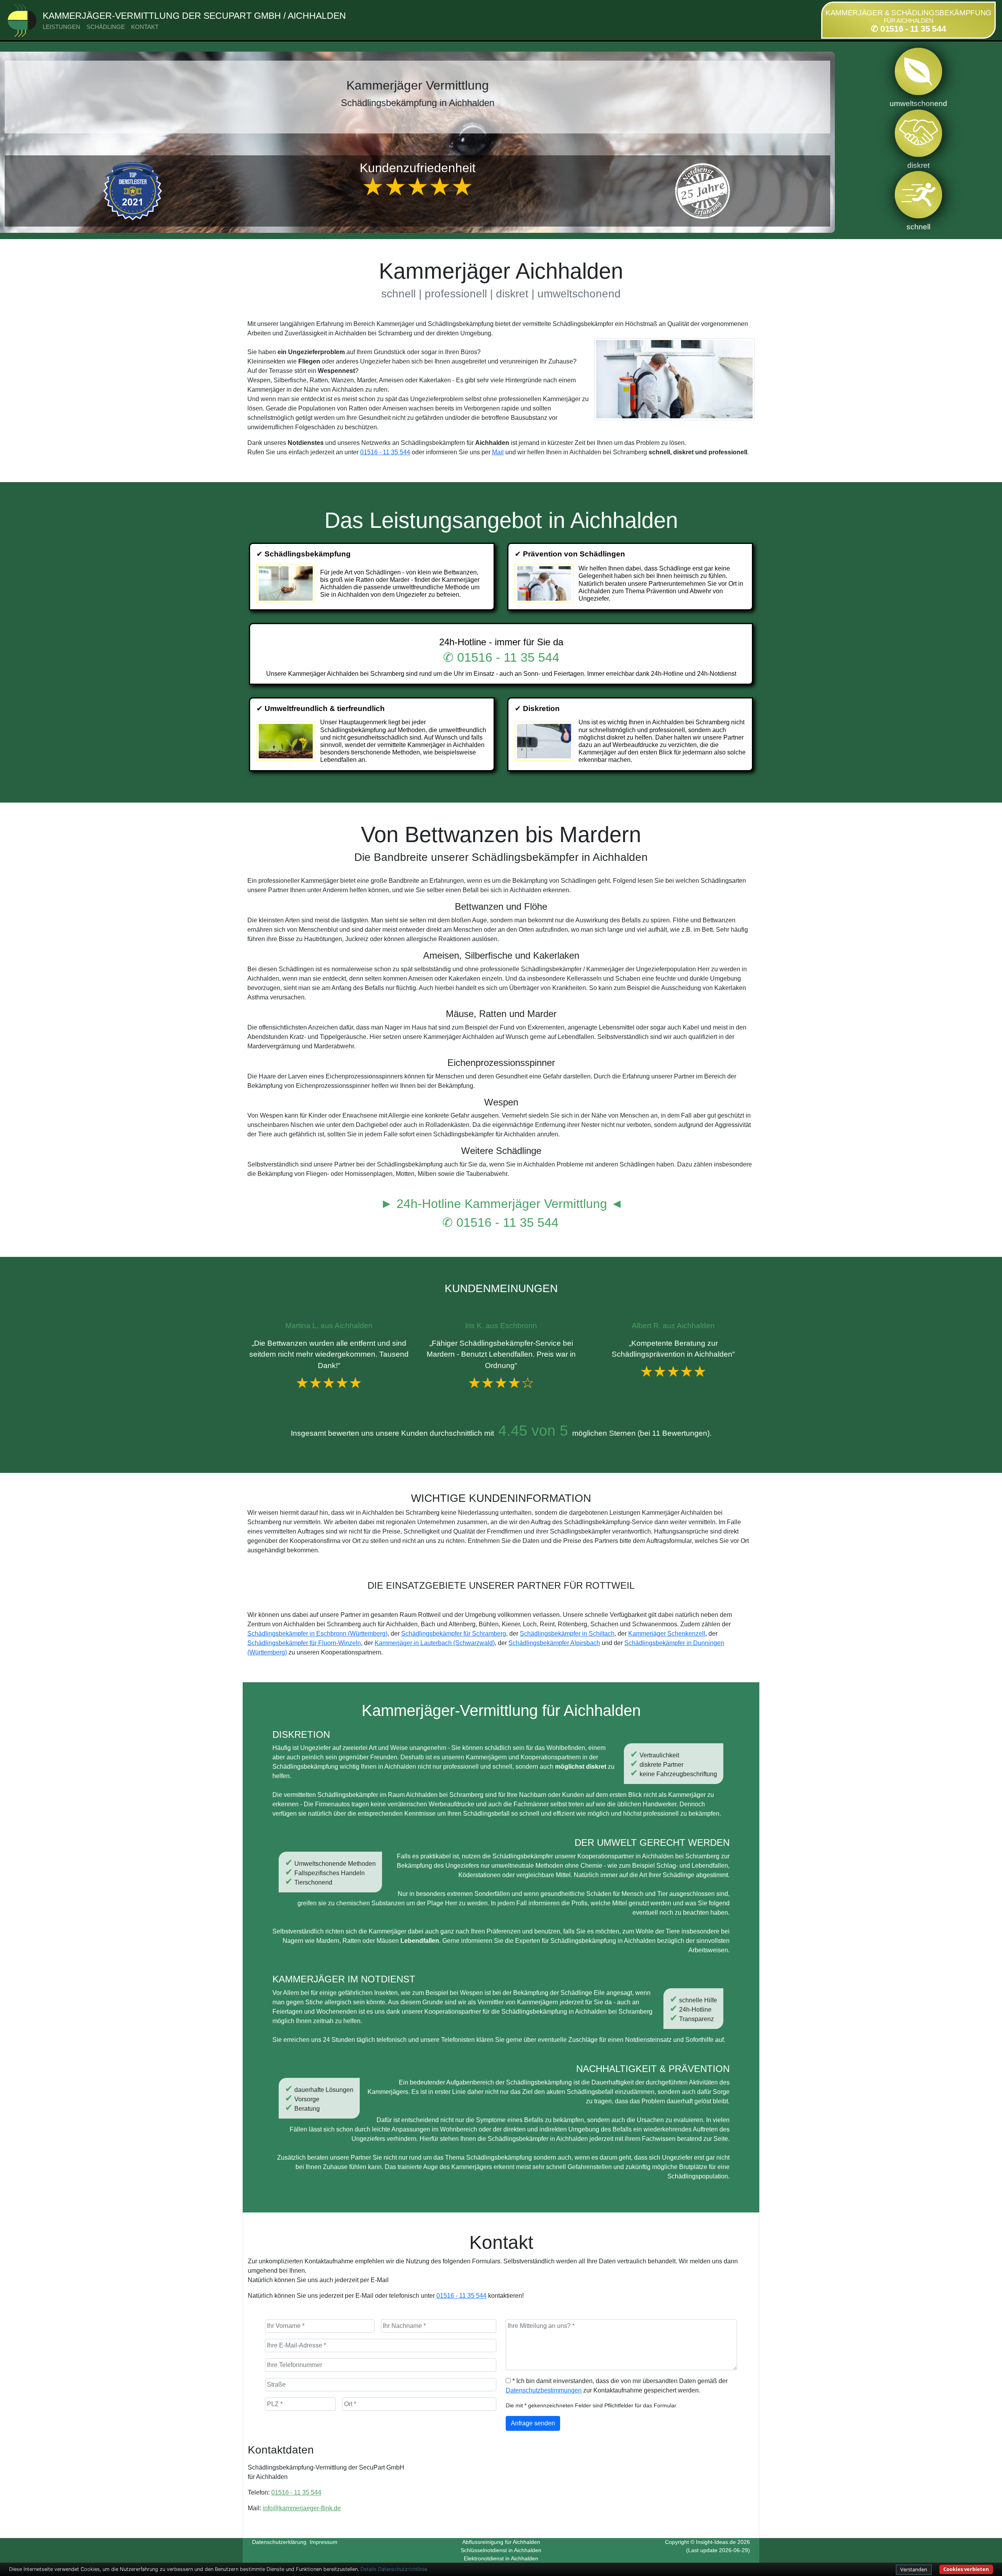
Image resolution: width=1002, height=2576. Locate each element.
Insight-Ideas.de (716, 2542)
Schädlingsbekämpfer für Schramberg (454, 1634)
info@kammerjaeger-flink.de (302, 2508)
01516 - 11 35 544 (385, 452)
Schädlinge (106, 27)
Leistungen (61, 27)
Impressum (323, 2542)
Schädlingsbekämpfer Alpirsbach (554, 1643)
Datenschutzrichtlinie (403, 2569)
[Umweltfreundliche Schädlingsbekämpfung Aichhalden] (287, 741)
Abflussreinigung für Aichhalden (501, 2542)
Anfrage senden (533, 2423)
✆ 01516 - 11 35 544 (908, 29)
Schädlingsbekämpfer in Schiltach (567, 1634)
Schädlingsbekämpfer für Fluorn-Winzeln (304, 1643)
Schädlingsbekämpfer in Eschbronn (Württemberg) (317, 1634)
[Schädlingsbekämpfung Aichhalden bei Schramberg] (287, 583)
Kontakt (145, 27)
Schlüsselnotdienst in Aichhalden (501, 2550)
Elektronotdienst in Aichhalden (501, 2558)
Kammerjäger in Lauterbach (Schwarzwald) (435, 1643)
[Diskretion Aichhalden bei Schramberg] (545, 741)
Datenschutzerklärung (279, 2542)
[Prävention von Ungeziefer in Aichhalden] (545, 583)
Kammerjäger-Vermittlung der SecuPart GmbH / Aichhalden (194, 16)
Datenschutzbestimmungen (544, 2390)
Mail (498, 452)
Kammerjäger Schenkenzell (667, 1634)
